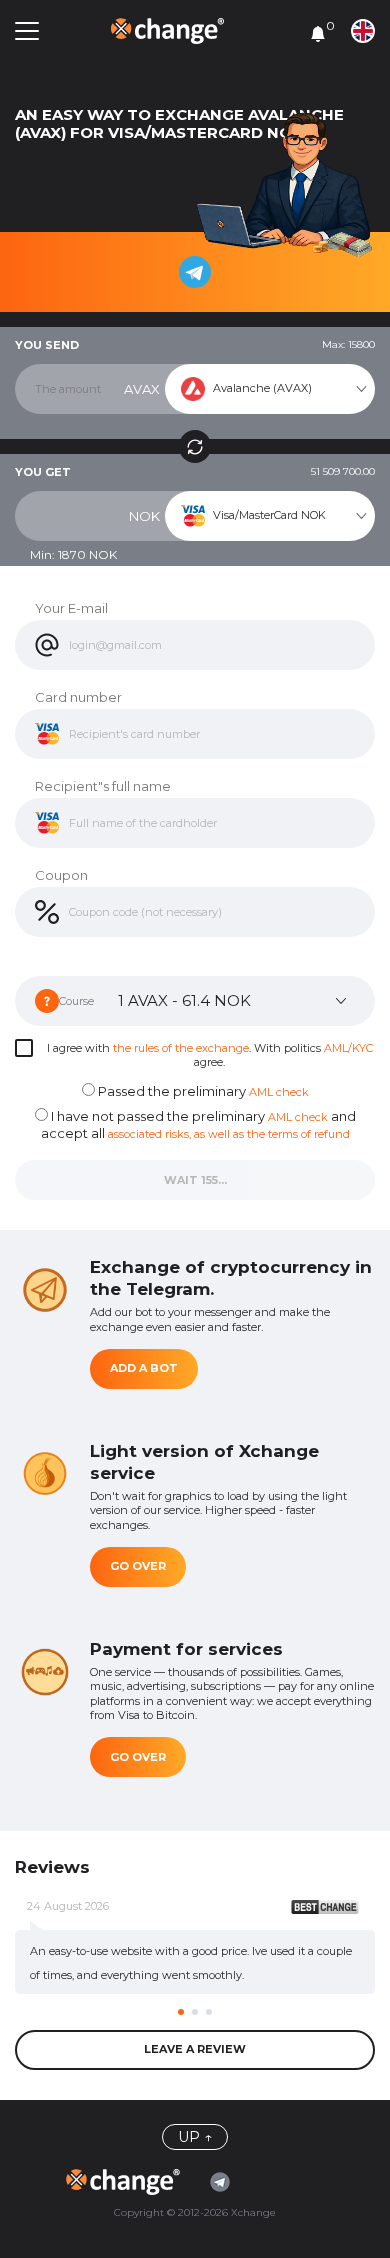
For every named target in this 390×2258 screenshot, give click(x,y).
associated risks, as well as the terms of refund (229, 1134)
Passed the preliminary (202, 1091)
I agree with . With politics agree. (210, 1055)
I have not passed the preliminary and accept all (198, 1124)
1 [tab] (181, 2012)
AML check (279, 1092)
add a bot (144, 1368)
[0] (318, 33)
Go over (138, 1566)
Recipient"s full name (103, 786)
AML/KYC (348, 1048)
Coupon (61, 875)
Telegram (225, 2182)
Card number (78, 697)
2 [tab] (195, 2012)
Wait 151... (195, 1180)
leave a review (195, 2049)
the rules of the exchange (181, 1048)
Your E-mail (71, 608)
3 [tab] (209, 2012)
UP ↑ (195, 2137)
